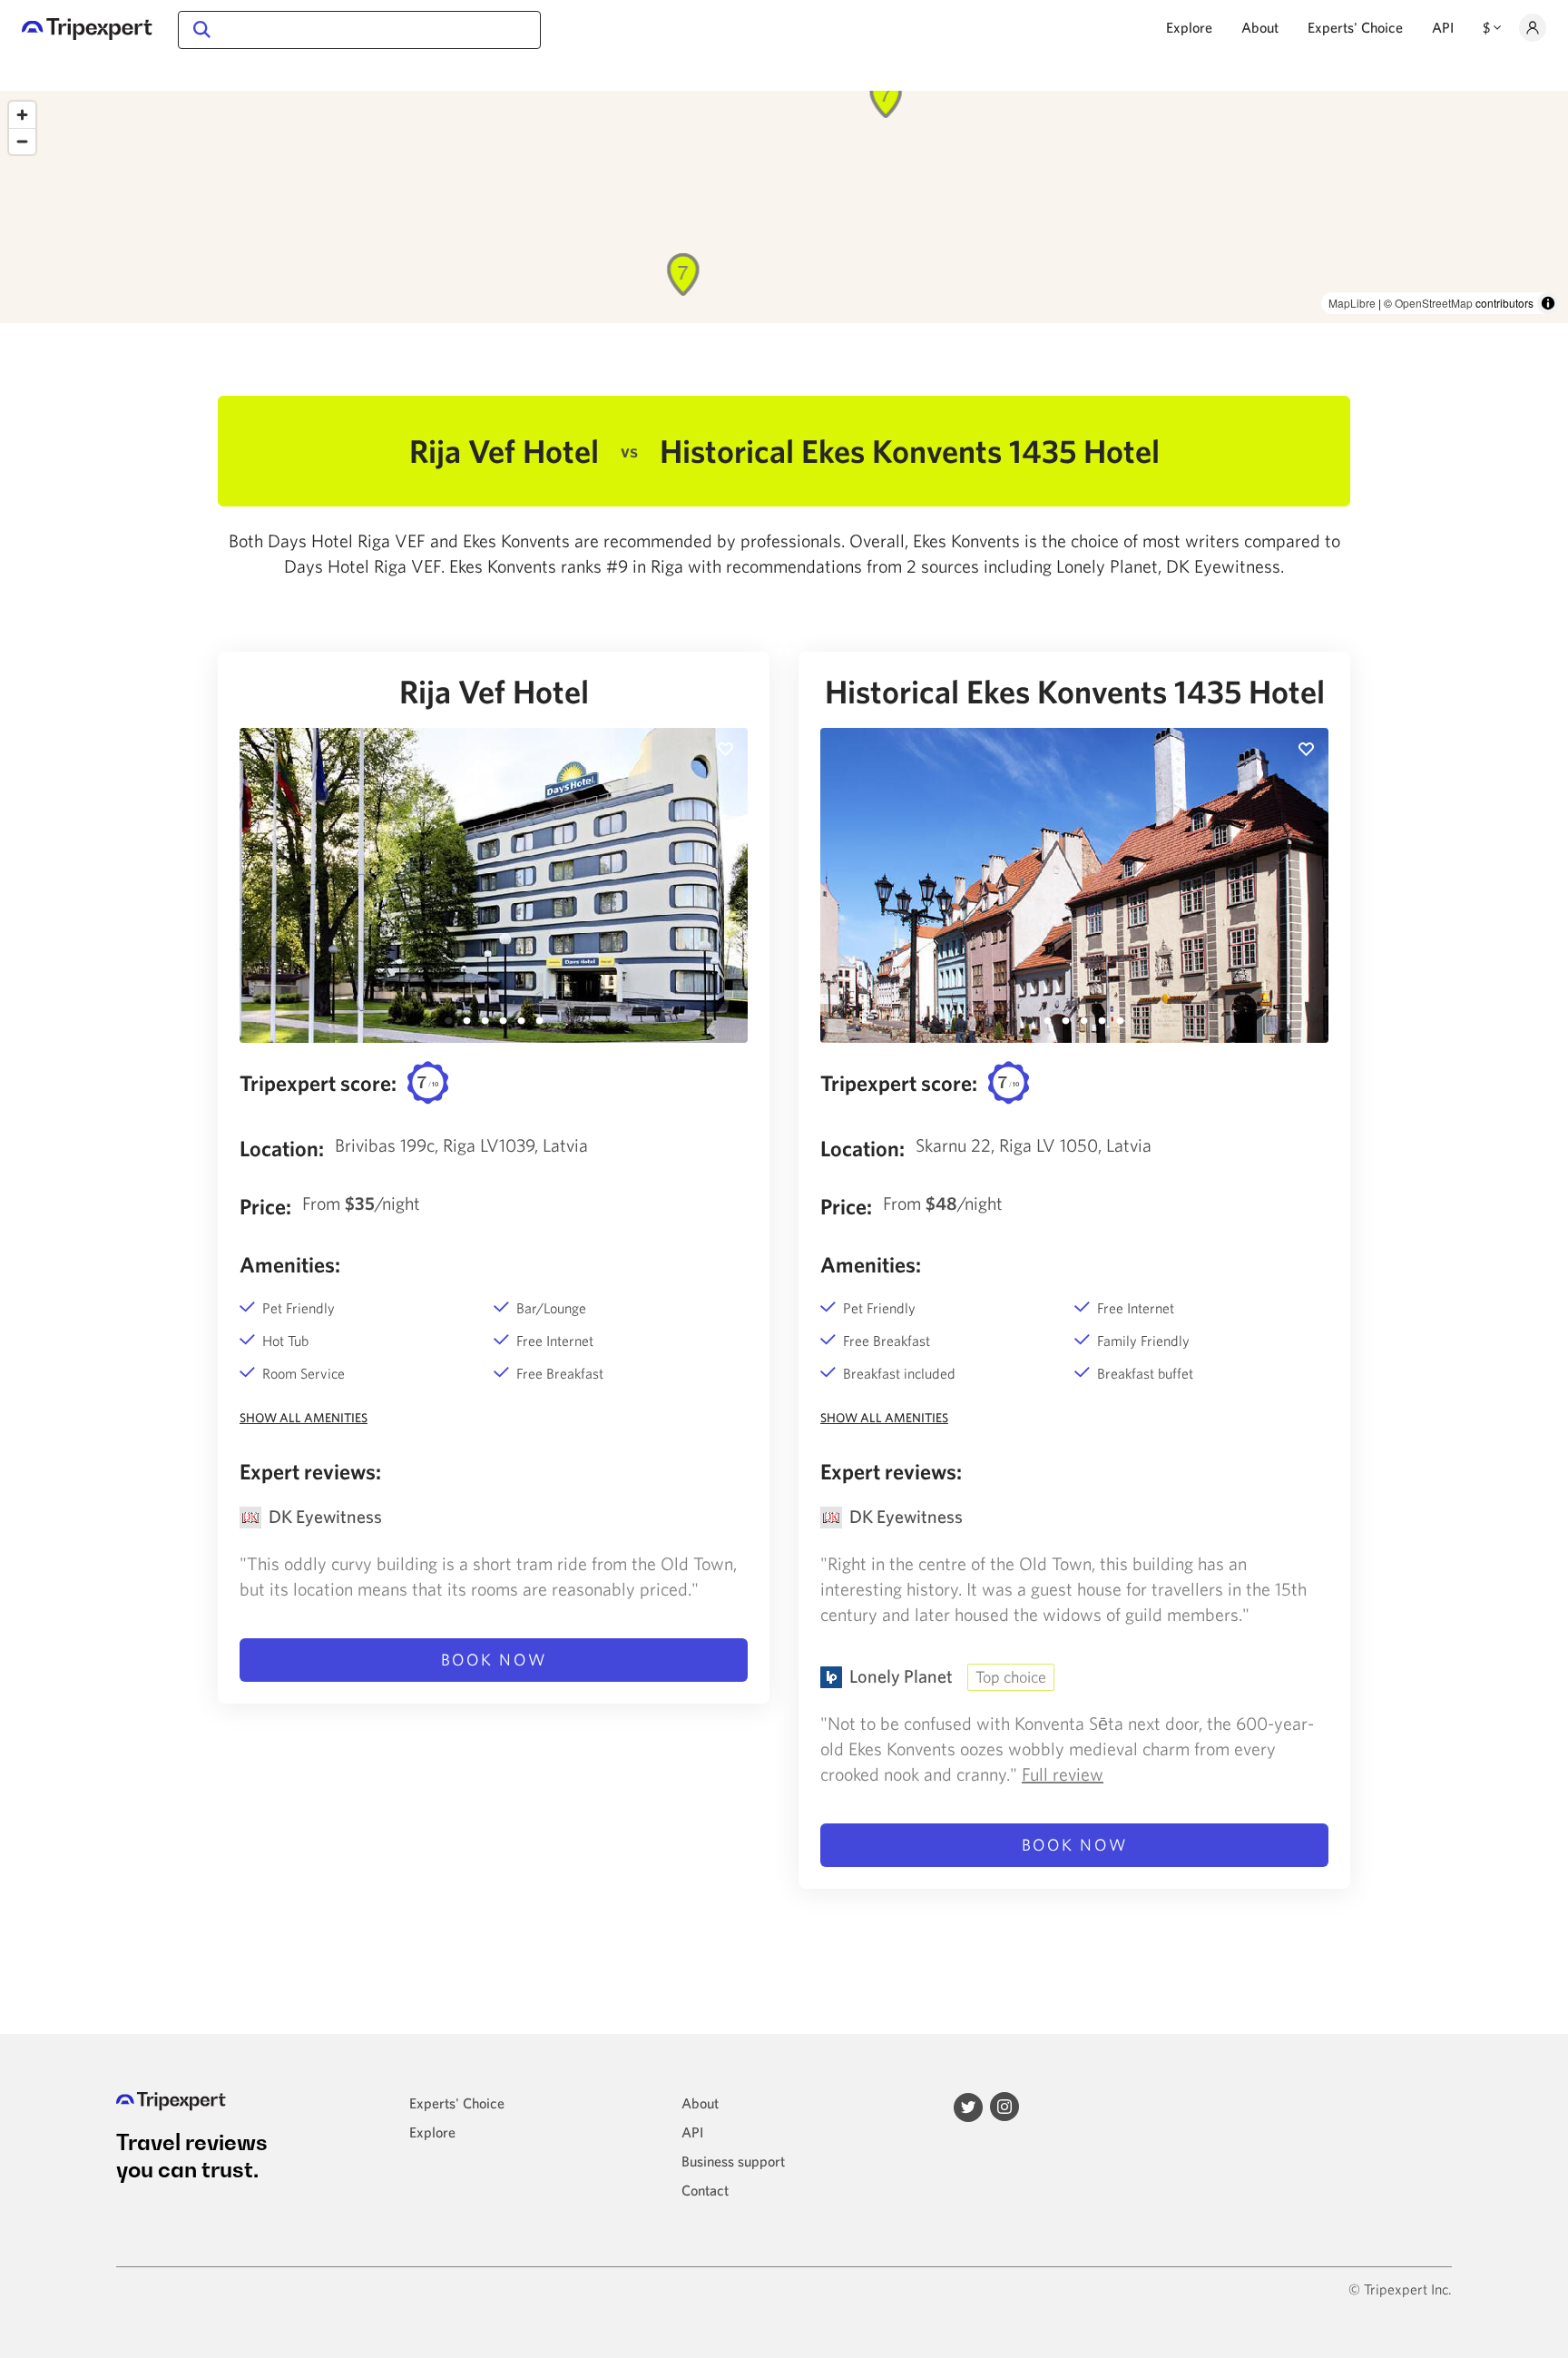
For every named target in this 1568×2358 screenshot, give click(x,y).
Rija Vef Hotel (494, 692)
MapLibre (1352, 303)
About (1260, 27)
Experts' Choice (1355, 27)
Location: (282, 1148)
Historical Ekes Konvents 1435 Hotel (1075, 692)
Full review (1063, 1774)
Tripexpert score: (318, 1083)
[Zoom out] (22, 141)
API (1443, 27)
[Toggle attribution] (1548, 303)
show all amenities (304, 1418)
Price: (265, 1206)
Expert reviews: (310, 1471)
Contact (705, 2190)
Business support (733, 2161)
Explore (1189, 27)
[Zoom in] (22, 115)
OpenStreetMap (1434, 303)
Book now (494, 1660)
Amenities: (290, 1264)
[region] (784, 207)
